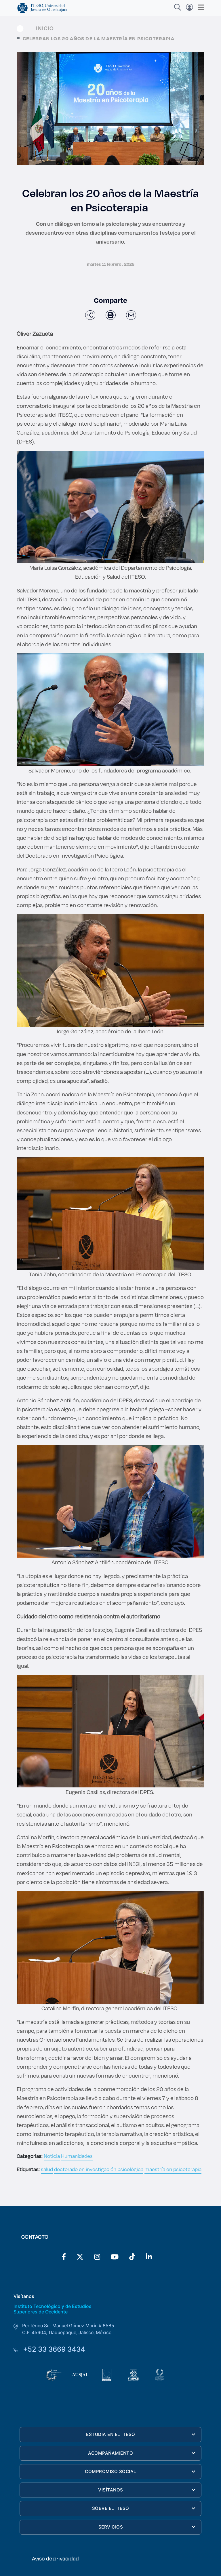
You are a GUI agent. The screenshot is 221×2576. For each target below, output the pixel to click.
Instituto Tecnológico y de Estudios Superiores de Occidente (53, 2309)
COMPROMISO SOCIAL (111, 2471)
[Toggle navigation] (199, 7)
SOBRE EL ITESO (111, 2508)
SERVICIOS (111, 2527)
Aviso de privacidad (55, 2558)
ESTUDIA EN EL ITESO (111, 2434)
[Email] (131, 315)
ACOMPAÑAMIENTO (110, 2453)
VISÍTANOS (111, 2490)
